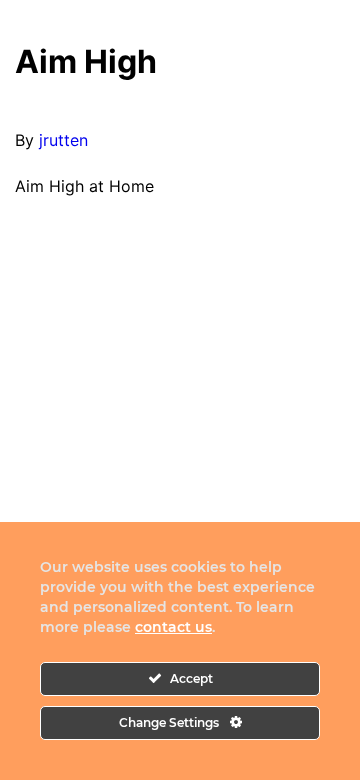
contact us (173, 627)
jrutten (63, 140)
